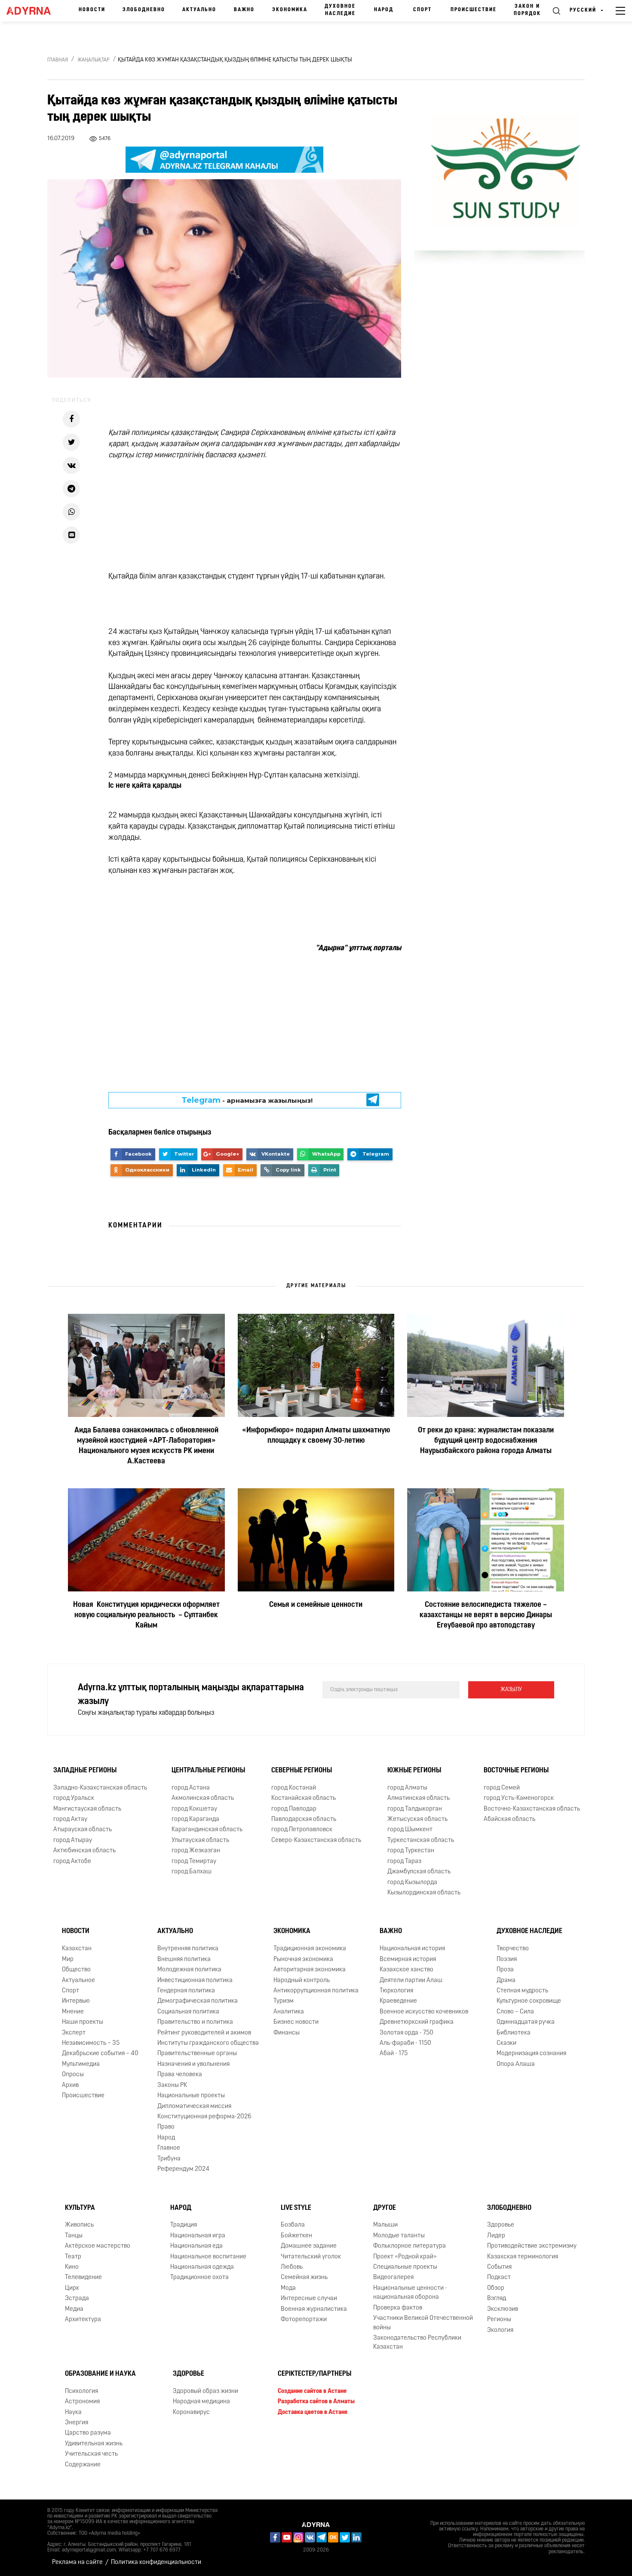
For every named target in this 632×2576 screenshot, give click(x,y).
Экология (500, 2330)
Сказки (506, 2043)
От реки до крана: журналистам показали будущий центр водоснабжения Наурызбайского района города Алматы (486, 1441)
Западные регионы (85, 1771)
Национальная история (412, 1949)
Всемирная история (408, 1960)
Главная (58, 60)
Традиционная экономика (310, 1949)
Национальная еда (196, 2246)
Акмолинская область (203, 1798)
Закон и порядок (527, 10)
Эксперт (74, 2033)
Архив (70, 2085)
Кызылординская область (424, 1893)
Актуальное (78, 1981)
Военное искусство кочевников (424, 2012)
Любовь (292, 2267)
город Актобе (72, 1862)
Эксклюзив (503, 2309)
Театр (73, 2257)
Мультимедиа (81, 2064)
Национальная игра (198, 2236)
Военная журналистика (314, 2309)
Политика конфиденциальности (156, 2562)
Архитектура (83, 2320)
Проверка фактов (398, 2308)
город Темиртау (194, 1862)
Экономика (290, 10)
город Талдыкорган (415, 1809)
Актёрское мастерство (98, 2246)
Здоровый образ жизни (206, 2391)
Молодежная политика (189, 1970)
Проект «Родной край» (405, 2257)
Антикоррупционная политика (316, 1991)
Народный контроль (302, 1981)
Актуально (199, 10)
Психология (81, 2391)
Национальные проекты (191, 2096)
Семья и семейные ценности (316, 1605)
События (499, 2267)
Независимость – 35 (91, 2043)
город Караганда (195, 1819)
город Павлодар (294, 1809)
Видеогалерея (393, 2278)
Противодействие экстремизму (532, 2246)
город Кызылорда (412, 1883)
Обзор (496, 2288)
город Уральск (74, 1798)
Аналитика (289, 2012)
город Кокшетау (194, 1809)
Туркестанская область (421, 1840)
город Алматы (407, 1788)
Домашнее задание (309, 2246)
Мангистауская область (87, 1809)
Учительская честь (91, 2454)
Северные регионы (302, 1771)
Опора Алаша (516, 2064)
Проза (505, 1970)
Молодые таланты (399, 2236)
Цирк (72, 2288)
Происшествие (474, 10)
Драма (506, 1981)
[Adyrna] (31, 11)
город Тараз (404, 1862)
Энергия (77, 2423)
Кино (72, 2267)
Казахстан (77, 1949)
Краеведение (398, 2001)
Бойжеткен (296, 2236)
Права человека (180, 2075)
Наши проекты (83, 2022)
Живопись (79, 2225)
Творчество (513, 1949)
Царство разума (88, 2433)
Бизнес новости (296, 2022)
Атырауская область (83, 1830)
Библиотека (514, 2033)
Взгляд (497, 2299)
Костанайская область (304, 1798)
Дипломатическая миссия (194, 2106)
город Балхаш (192, 1872)
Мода (288, 2288)
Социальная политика (188, 2012)
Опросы (73, 2075)
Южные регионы (414, 1771)
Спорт (422, 10)
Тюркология (396, 1991)
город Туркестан (411, 1851)
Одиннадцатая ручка (526, 2022)
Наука (73, 2412)
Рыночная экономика (303, 1960)
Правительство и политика (195, 2022)
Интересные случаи (309, 2299)
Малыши (385, 2225)
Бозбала (293, 2225)
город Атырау (73, 1840)
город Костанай (294, 1788)
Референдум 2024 (183, 2169)
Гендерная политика (186, 1991)
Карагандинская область (207, 1830)
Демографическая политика (198, 2001)
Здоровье (501, 2225)
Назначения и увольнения (193, 2064)
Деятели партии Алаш (411, 1981)
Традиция (184, 2225)
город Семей (502, 1788)
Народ (384, 10)
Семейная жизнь (304, 2278)
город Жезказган (196, 1851)
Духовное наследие (340, 10)
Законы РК (172, 2085)
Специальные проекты (405, 2267)
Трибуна (169, 2159)
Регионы (499, 2320)
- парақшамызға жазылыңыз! (247, 1100)
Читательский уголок (311, 2257)
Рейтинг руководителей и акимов (204, 2033)
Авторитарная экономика (310, 1970)
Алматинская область (419, 1798)
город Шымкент (410, 1830)
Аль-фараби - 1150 (405, 2043)
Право (166, 2128)
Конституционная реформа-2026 (204, 2117)
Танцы (74, 2236)
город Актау (70, 1819)
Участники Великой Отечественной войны (423, 2323)
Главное (169, 2148)
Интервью (76, 2001)
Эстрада (77, 2299)
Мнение (73, 2012)
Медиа (74, 2309)
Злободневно (144, 10)
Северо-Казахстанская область (316, 1840)
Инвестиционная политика (195, 1981)
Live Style (296, 2208)
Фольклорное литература (410, 2246)
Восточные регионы (516, 1771)
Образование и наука (100, 2374)
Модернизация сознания (531, 2054)
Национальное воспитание (208, 2257)
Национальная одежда (202, 2267)
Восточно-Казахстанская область (532, 1809)
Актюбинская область (84, 1851)
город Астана (191, 1788)
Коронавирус (191, 2412)
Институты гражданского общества (208, 2043)
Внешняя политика (184, 1960)
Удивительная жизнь (94, 2444)
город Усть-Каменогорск (519, 1798)
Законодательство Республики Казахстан (417, 2343)
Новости (92, 10)
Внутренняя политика (188, 1949)
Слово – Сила (515, 2012)
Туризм (284, 2001)
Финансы (287, 2033)
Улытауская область (200, 1840)
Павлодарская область (304, 1819)
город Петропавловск (302, 1830)
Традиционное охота (199, 2278)
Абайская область (509, 1819)
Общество (76, 1970)
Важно (244, 10)
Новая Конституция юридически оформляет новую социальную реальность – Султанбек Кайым (146, 1615)
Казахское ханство (407, 1970)
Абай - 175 (394, 2054)
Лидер (496, 2236)
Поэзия (507, 1960)
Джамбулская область (419, 1872)
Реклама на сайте (77, 2562)
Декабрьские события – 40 (100, 2054)
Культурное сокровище (529, 2001)
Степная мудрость (522, 1991)
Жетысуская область (417, 1819)
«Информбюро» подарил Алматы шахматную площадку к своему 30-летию (316, 1436)
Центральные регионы (208, 1771)
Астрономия (82, 2402)
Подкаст (499, 2278)
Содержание (83, 2465)
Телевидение (83, 2278)
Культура (80, 2208)
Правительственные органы (197, 2054)
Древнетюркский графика (417, 2022)
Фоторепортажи (304, 2320)
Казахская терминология (523, 2257)
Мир (68, 1960)
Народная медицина (201, 2402)
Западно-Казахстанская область (100, 1788)
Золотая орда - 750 (407, 2033)
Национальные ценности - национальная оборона (410, 2293)
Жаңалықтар (94, 60)
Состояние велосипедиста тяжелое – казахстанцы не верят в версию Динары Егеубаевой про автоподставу (486, 1615)
